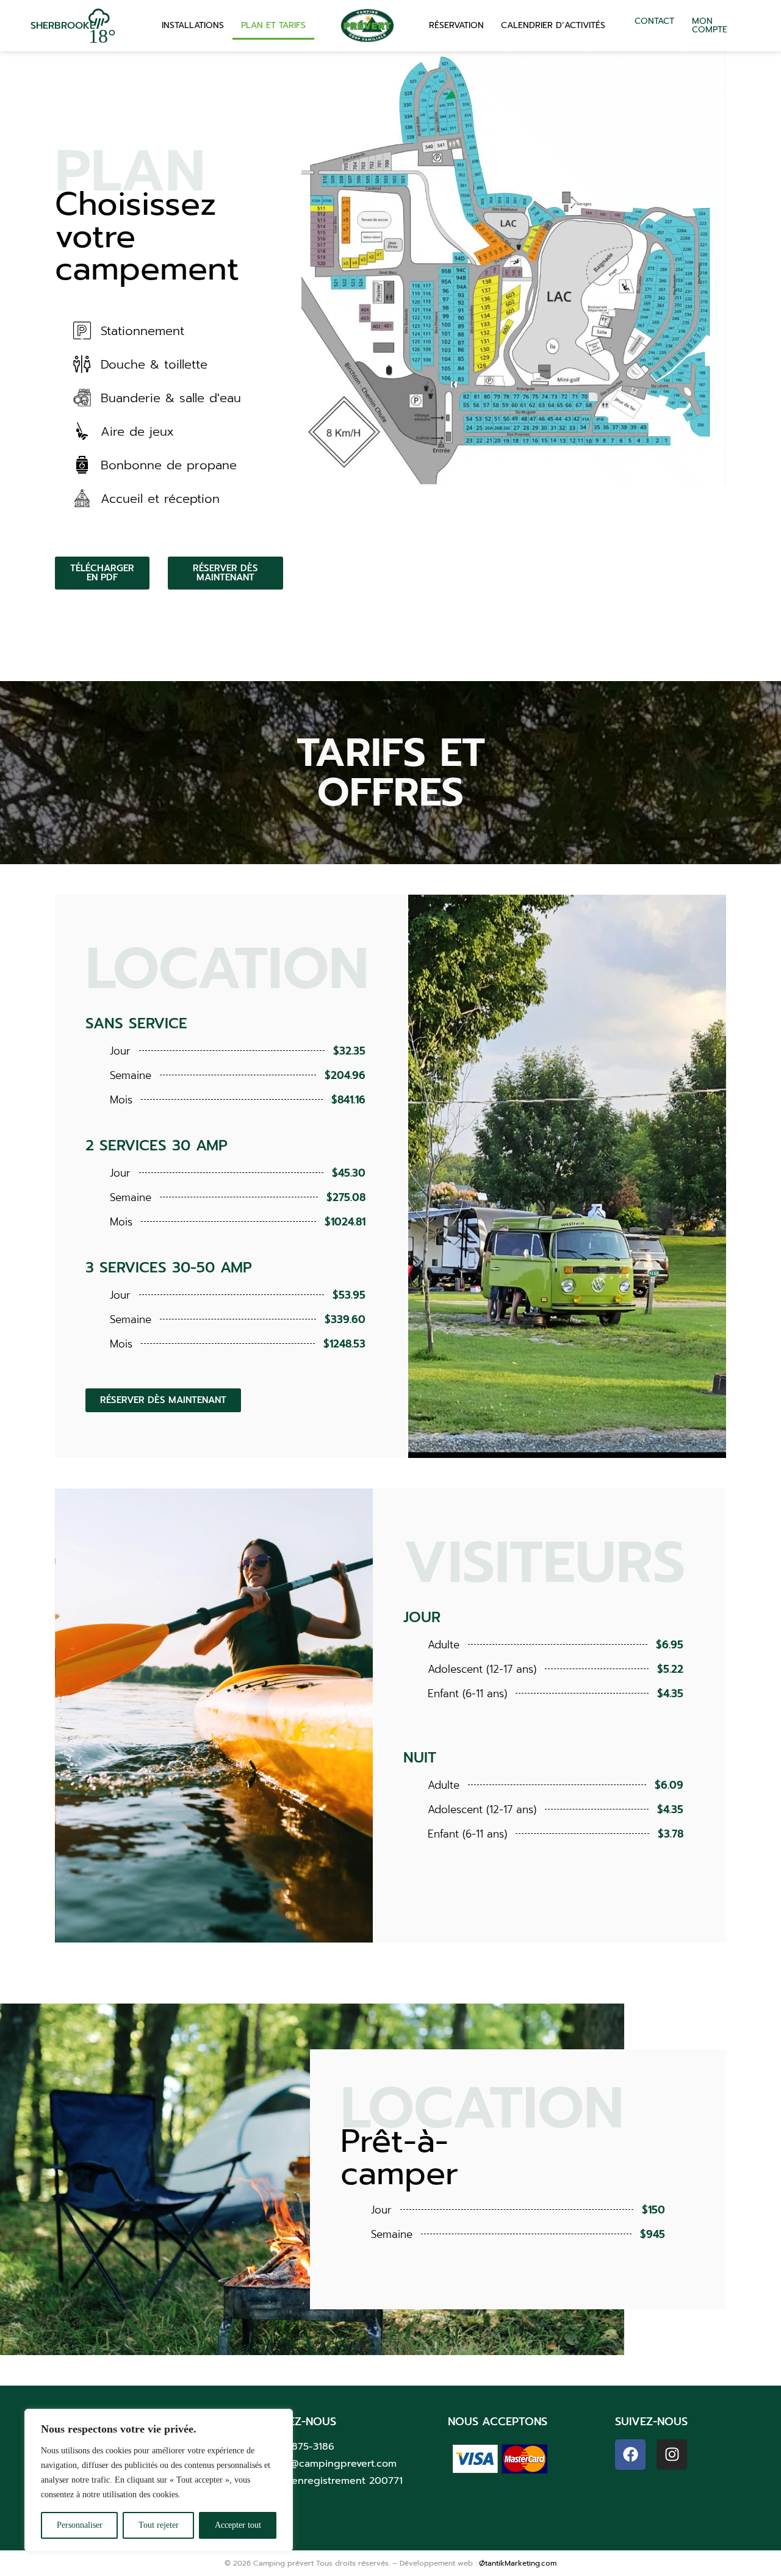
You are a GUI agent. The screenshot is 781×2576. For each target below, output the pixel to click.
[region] (159, 2480)
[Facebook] (630, 2455)
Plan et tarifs (273, 25)
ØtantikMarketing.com (518, 2563)
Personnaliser (80, 2525)
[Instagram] (672, 2455)
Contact (654, 21)
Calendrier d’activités (553, 25)
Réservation (456, 25)
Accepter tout (238, 2525)
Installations (193, 25)
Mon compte (710, 25)
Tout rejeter (159, 2525)
